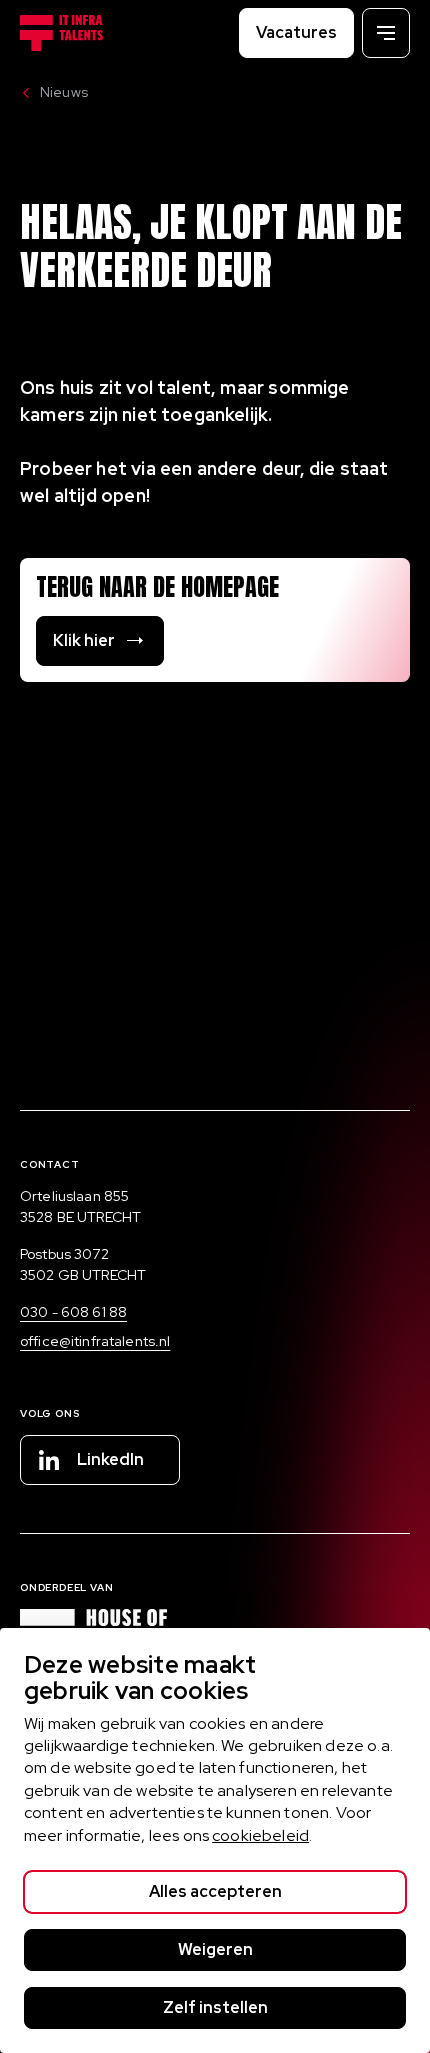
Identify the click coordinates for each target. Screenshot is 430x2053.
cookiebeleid (260, 1835)
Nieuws (64, 92)
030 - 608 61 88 (73, 1312)
